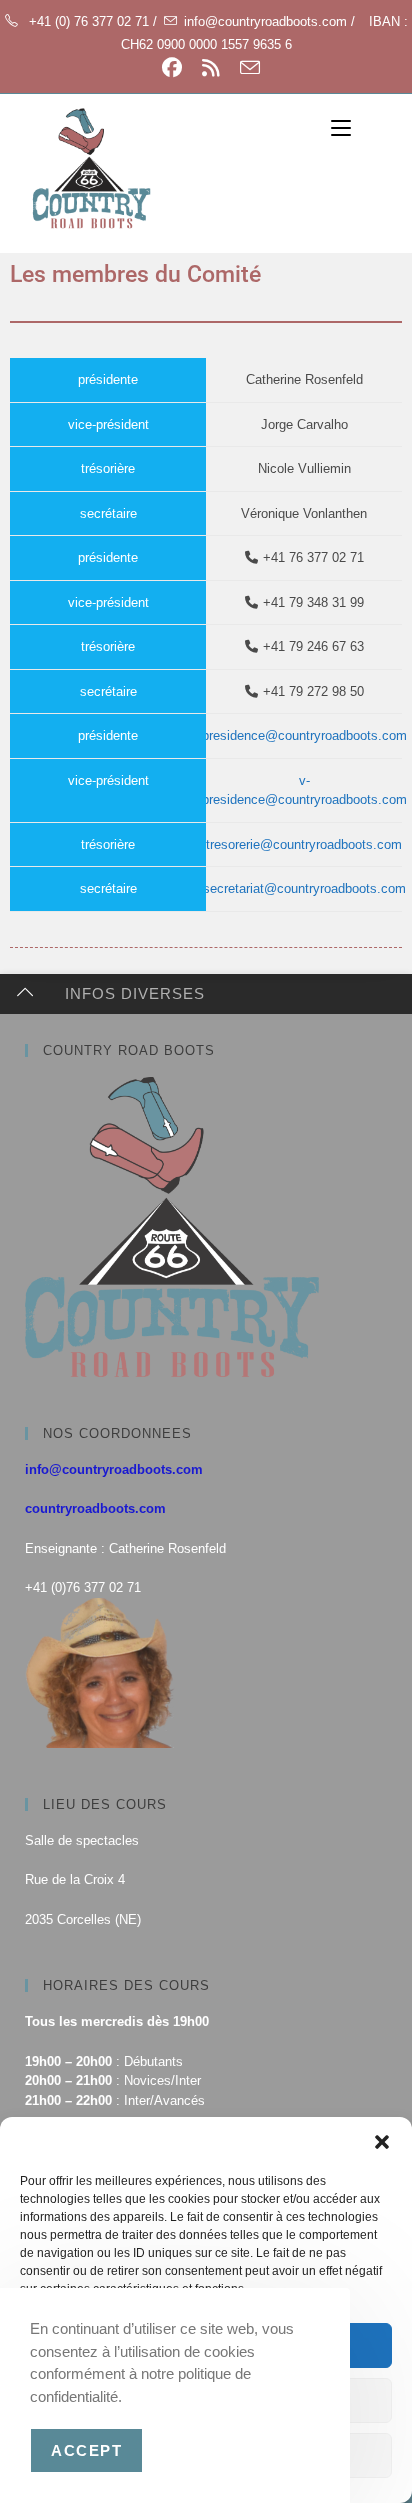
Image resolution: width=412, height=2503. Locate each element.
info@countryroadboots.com (114, 1469)
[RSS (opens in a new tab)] (211, 68)
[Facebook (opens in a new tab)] (172, 68)
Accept (86, 2450)
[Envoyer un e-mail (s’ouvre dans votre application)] (245, 67)
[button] (382, 2142)
